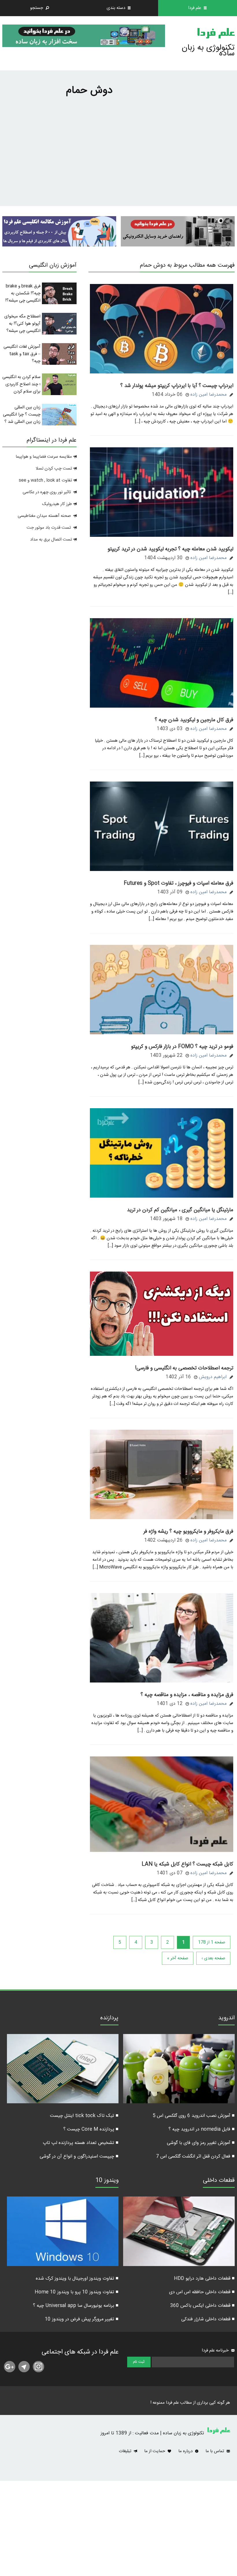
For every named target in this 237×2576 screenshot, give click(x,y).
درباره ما (186, 2451)
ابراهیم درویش (213, 1377)
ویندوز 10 (107, 2181)
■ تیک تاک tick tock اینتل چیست (84, 2116)
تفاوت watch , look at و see (45, 480)
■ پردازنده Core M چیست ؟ (91, 2129)
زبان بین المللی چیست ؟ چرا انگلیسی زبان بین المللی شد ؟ (22, 415)
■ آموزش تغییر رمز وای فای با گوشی (201, 2143)
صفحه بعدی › (213, 1958)
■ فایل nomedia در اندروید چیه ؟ (202, 2129)
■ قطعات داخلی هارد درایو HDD (204, 2279)
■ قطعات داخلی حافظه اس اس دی (202, 2292)
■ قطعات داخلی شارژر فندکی (208, 2319)
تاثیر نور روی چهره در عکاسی (47, 492)
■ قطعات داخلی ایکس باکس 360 (202, 2306)
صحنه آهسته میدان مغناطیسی (44, 516)
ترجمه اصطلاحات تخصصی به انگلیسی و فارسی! (184, 1368)
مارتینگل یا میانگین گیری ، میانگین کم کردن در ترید (180, 1210)
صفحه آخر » (178, 1958)
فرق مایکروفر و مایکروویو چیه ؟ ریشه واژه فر (188, 1532)
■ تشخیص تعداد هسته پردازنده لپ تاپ (81, 2143)
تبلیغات (126, 2451)
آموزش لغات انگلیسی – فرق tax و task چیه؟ (22, 354)
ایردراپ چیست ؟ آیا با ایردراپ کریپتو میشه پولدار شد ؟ (177, 386)
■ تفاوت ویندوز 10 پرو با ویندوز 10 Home (77, 2292)
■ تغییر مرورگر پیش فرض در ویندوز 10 (82, 2319)
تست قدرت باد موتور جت (49, 528)
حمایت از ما (155, 2451)
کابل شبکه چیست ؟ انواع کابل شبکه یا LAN (187, 1864)
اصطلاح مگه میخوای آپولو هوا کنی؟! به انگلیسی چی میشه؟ (22, 324)
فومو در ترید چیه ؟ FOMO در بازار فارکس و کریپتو (182, 1047)
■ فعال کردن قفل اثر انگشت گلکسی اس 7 (195, 2157)
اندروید (226, 2019)
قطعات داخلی (219, 2181)
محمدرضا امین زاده (209, 395)
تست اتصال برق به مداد (51, 540)
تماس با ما (215, 2451)
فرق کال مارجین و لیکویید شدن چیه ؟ (194, 720)
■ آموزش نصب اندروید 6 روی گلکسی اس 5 (194, 2116)
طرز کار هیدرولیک (57, 504)
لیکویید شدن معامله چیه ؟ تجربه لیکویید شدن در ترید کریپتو (170, 549)
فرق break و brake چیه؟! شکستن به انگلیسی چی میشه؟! (23, 293)
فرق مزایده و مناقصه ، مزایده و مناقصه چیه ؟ (187, 1695)
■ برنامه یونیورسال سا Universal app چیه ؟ (76, 2306)
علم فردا (216, 34)
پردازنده (109, 2019)
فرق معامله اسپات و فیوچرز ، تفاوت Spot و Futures (178, 883)
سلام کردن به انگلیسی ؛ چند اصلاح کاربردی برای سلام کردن (21, 384)
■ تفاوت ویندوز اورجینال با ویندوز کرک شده (77, 2279)
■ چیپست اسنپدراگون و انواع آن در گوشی (79, 2157)
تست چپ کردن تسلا (54, 469)
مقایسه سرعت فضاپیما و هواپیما (44, 457)
